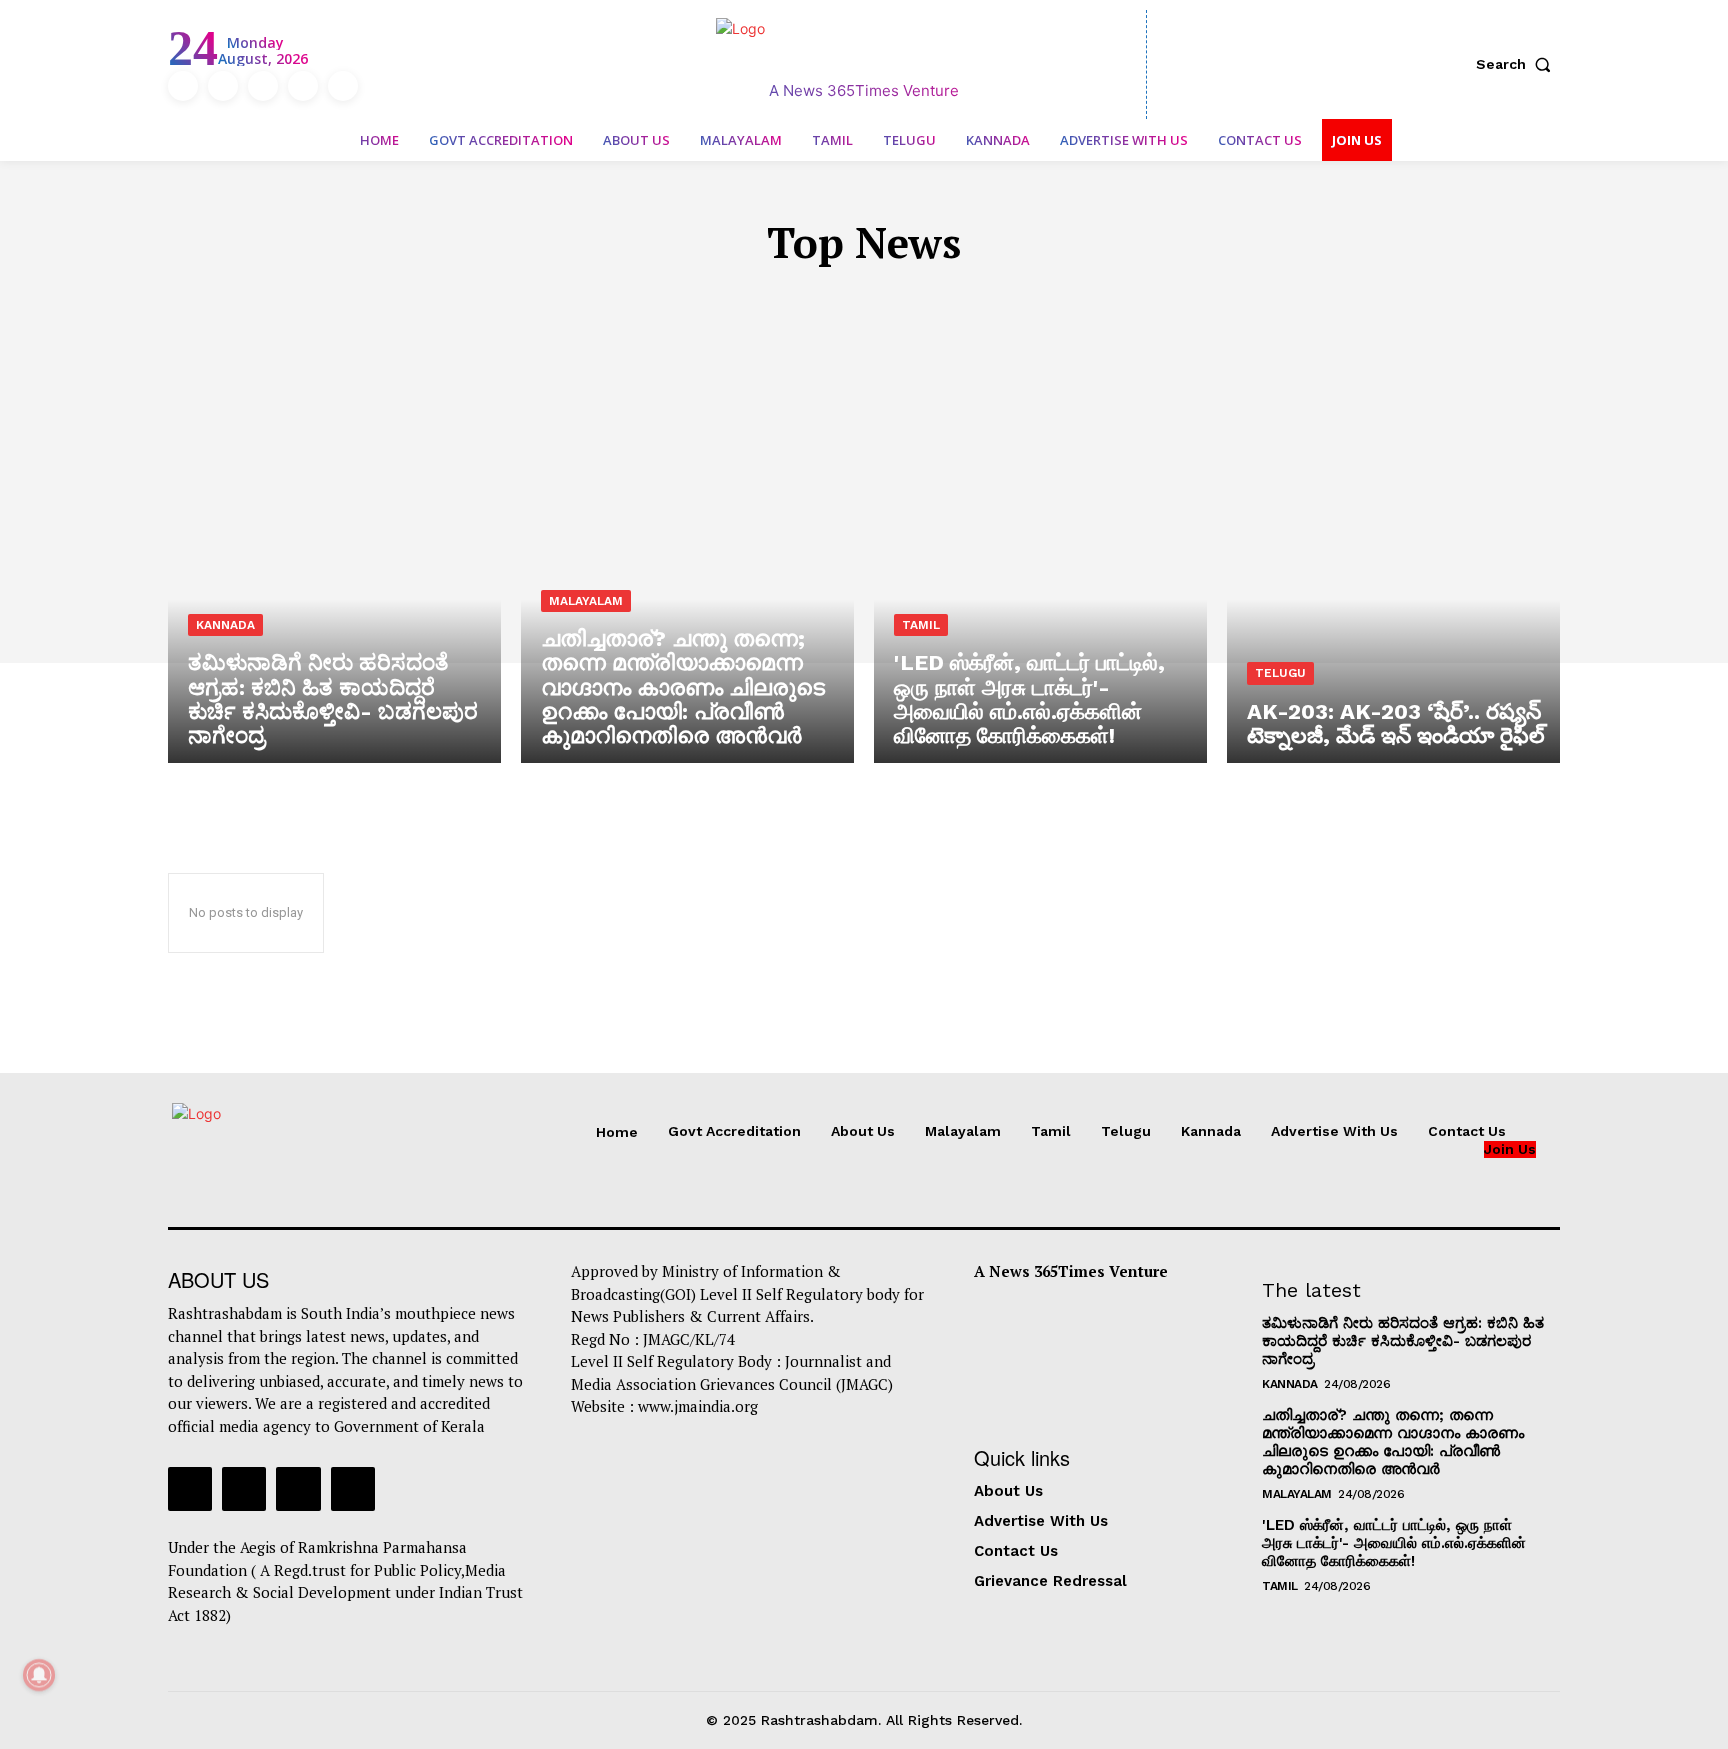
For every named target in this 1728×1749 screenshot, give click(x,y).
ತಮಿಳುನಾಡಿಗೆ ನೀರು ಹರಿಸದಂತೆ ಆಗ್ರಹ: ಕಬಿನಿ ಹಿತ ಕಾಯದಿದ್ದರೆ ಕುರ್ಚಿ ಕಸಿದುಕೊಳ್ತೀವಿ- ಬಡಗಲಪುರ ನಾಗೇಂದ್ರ (1403, 1341)
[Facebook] (183, 86)
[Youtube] (343, 86)
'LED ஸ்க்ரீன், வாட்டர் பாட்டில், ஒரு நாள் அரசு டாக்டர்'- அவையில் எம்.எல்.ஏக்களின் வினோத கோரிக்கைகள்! (1394, 1543)
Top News (1028, 302)
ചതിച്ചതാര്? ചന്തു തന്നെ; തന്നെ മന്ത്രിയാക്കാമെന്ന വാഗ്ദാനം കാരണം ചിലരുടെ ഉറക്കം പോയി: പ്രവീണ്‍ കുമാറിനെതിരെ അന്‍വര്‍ (1393, 1442)
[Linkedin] (263, 86)
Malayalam (686, 302)
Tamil (774, 302)
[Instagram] (223, 86)
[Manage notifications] (39, 1675)
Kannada (931, 302)
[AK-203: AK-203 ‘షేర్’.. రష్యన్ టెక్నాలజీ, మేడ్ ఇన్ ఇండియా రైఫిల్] (1393, 564)
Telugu (846, 302)
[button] (1518, 64)
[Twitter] (303, 86)
